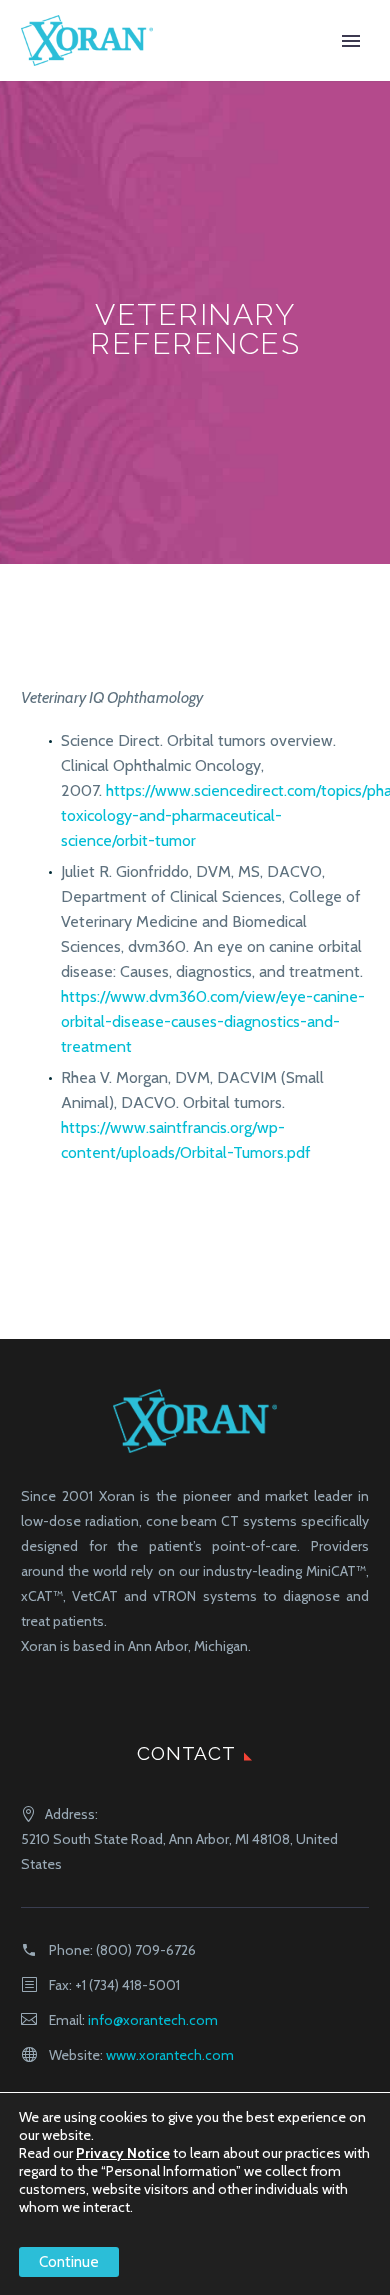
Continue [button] (69, 2262)
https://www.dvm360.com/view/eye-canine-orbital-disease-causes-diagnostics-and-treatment (213, 1021)
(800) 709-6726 (146, 1950)
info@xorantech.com (153, 2020)
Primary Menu (351, 41)
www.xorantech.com (170, 2055)
